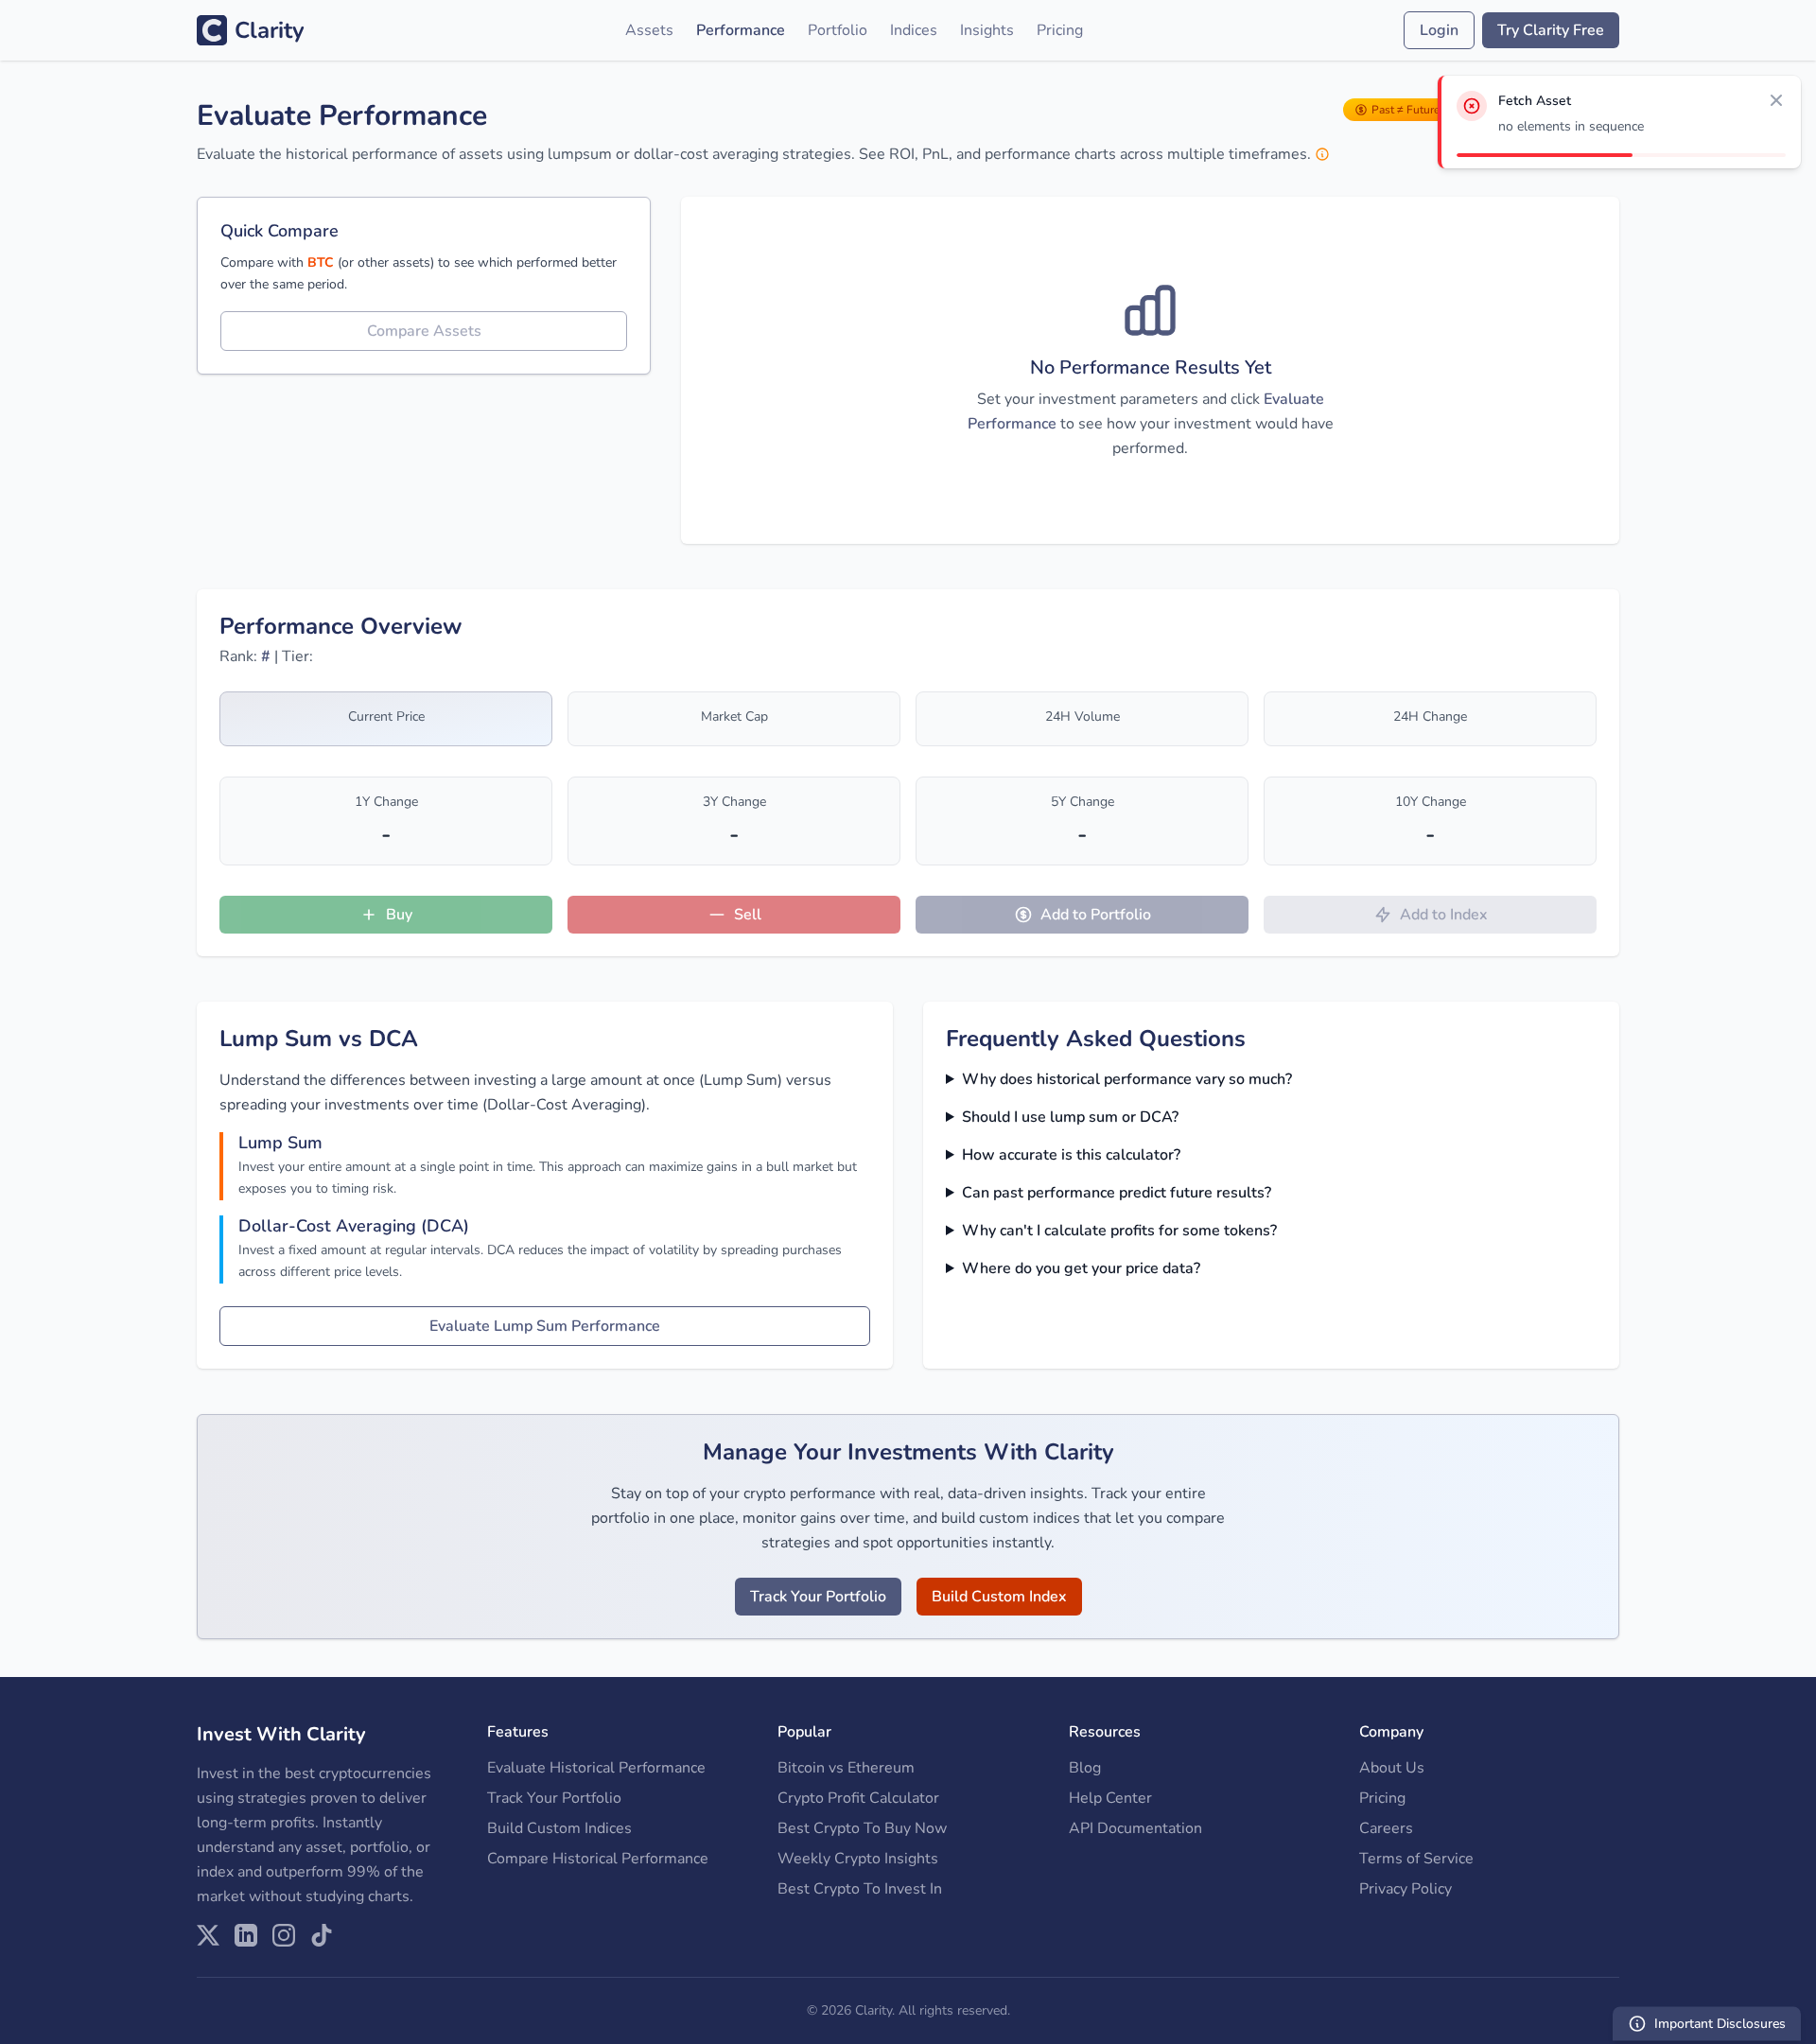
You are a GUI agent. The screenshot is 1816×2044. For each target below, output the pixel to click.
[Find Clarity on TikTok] (322, 1935)
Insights (987, 30)
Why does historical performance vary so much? (1127, 1079)
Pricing (1060, 30)
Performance (741, 30)
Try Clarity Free (1551, 30)
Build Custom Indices (559, 1828)
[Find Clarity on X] (208, 1935)
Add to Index (1444, 915)
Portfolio (838, 30)
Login (1439, 30)
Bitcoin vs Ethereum (846, 1768)
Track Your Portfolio (818, 1597)
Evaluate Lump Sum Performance (545, 1326)
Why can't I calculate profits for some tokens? (1119, 1231)
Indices (914, 30)
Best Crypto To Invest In (860, 1889)
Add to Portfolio (1096, 915)
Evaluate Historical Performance (596, 1768)
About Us (1392, 1768)
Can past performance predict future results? (1117, 1193)
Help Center (1110, 1798)
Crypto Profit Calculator (858, 1798)
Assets (649, 30)
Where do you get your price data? (1081, 1268)
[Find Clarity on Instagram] (284, 1935)
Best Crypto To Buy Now (862, 1828)
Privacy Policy (1406, 1889)
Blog (1085, 1768)
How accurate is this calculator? (1071, 1155)
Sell (748, 915)
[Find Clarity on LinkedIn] (246, 1935)
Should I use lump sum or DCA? (1070, 1117)
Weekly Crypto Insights (858, 1859)
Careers (1386, 1828)
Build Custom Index (999, 1597)
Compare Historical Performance (598, 1859)
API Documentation (1135, 1828)
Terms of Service (1416, 1859)
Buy (399, 915)
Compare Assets (424, 331)
